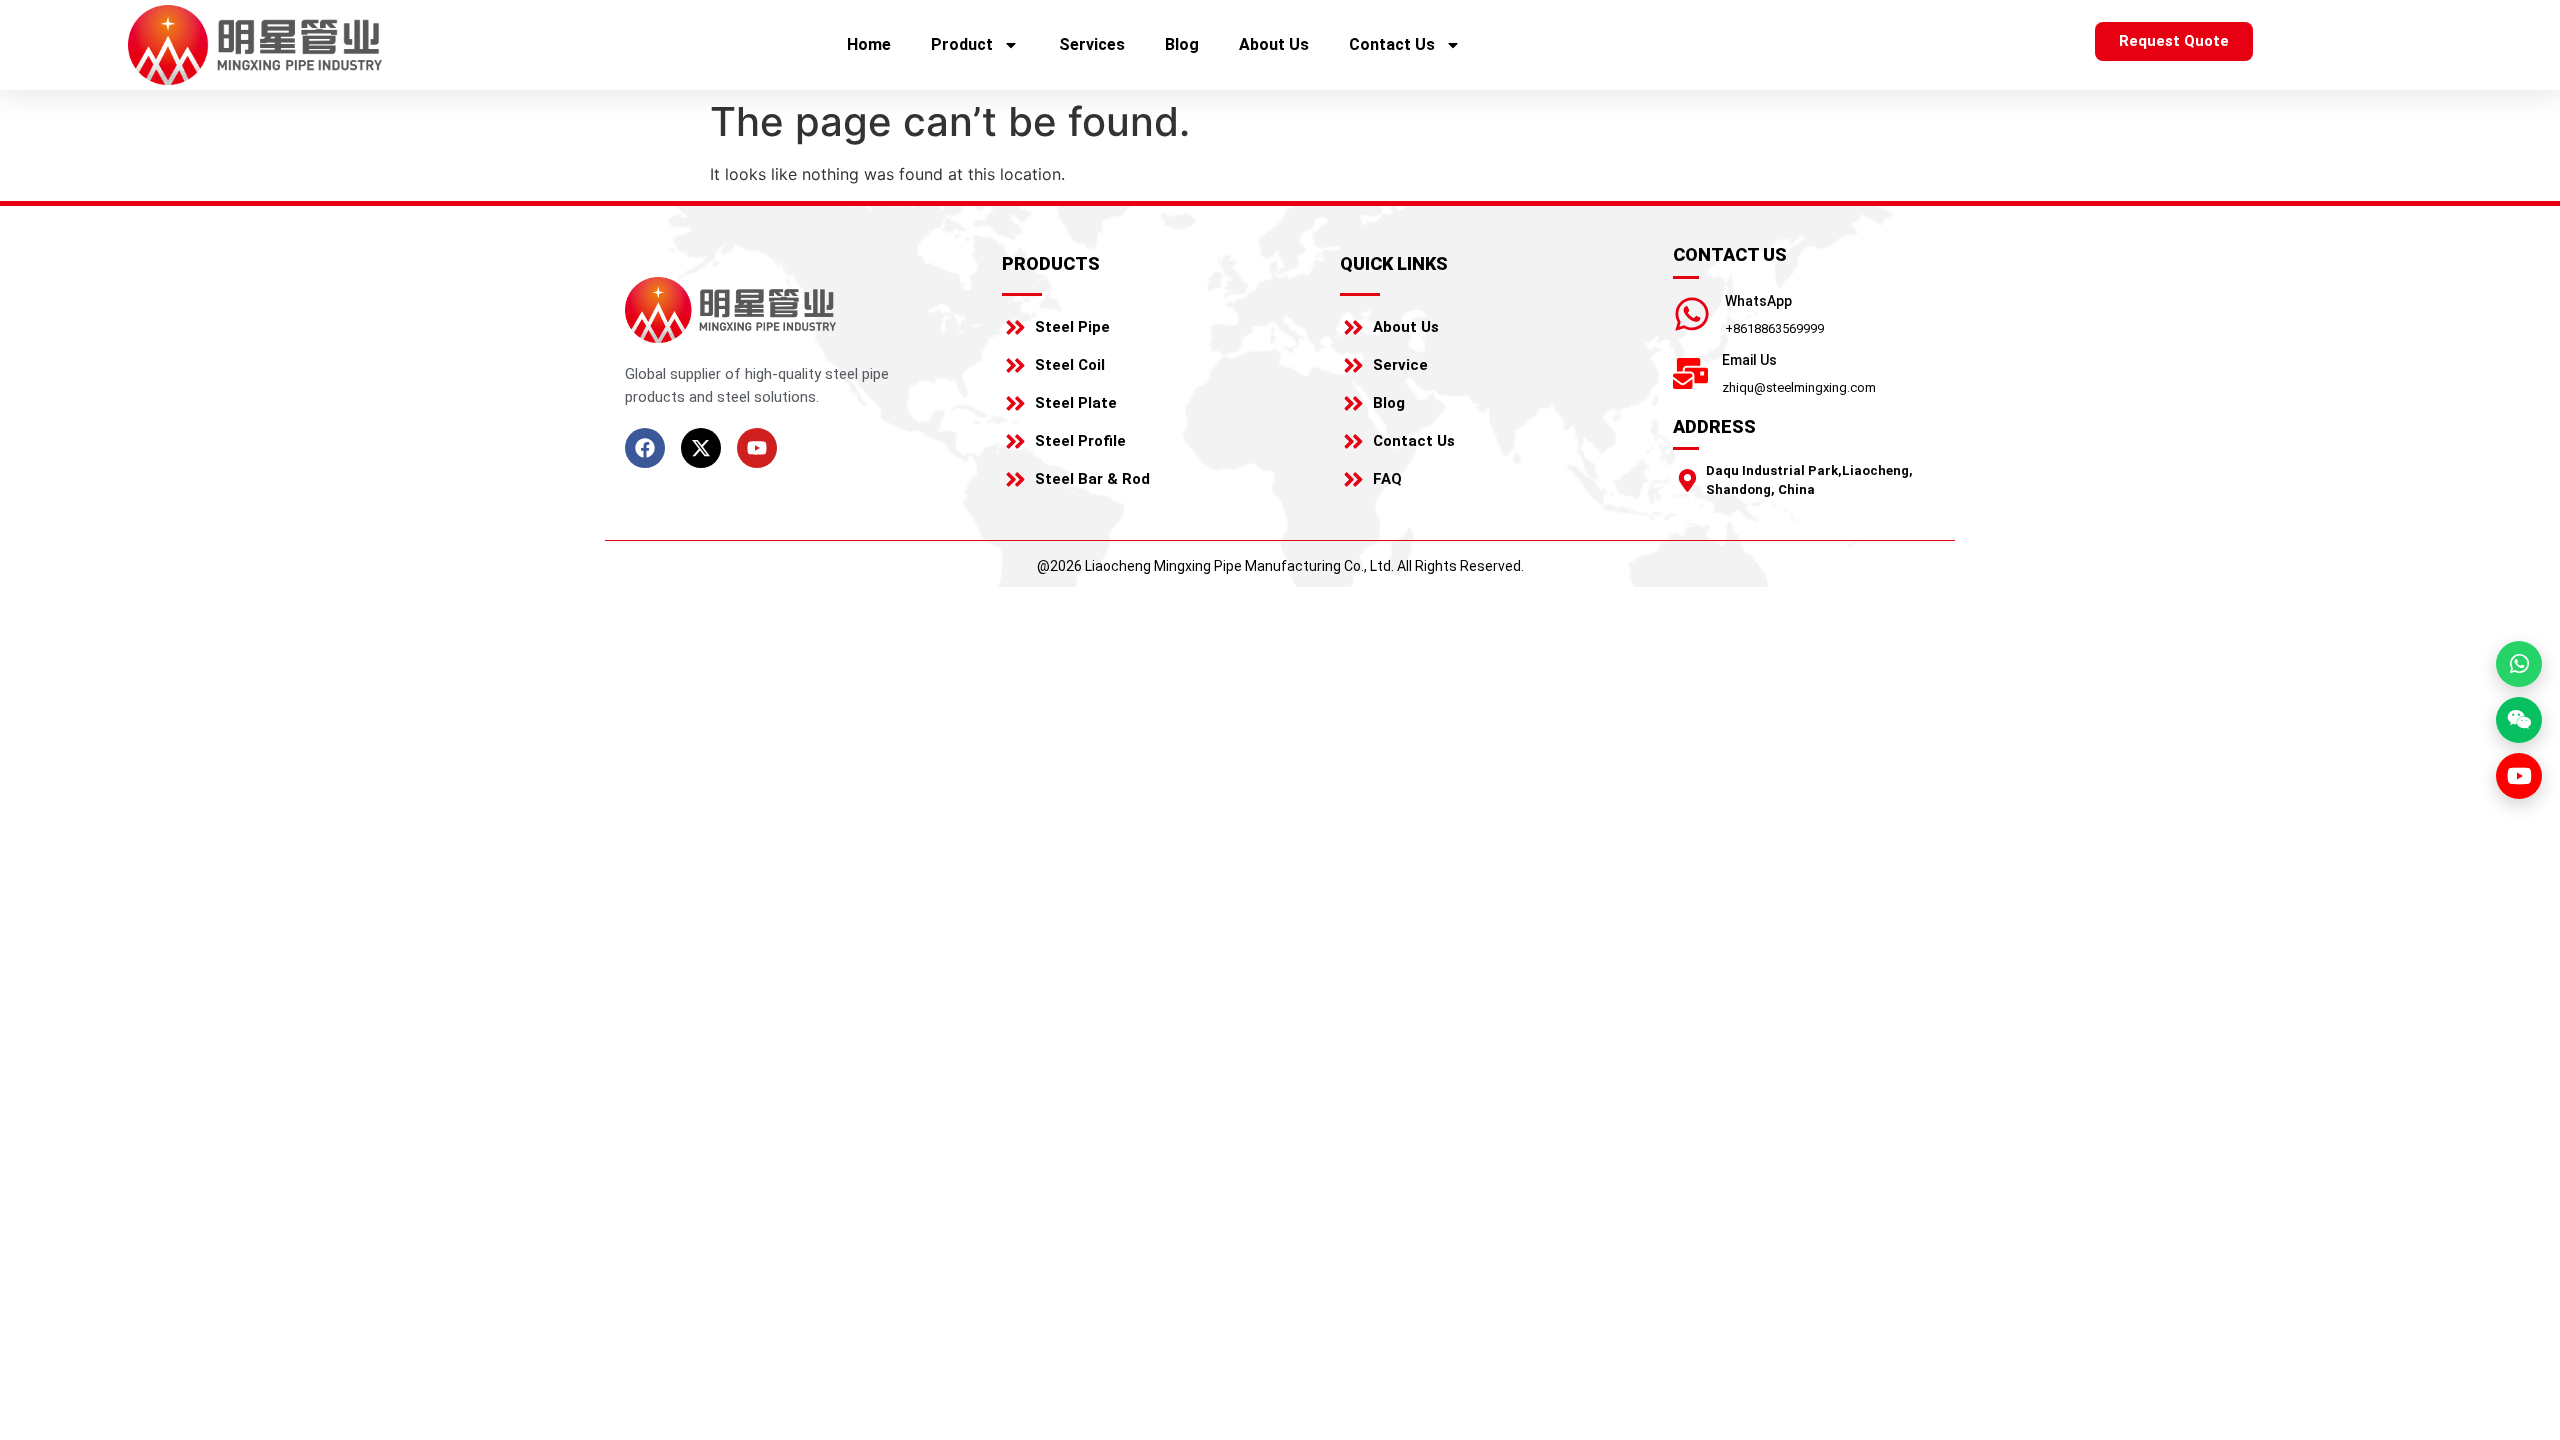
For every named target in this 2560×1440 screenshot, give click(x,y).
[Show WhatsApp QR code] (2519, 664)
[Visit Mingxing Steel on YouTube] (2519, 776)
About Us (1274, 44)
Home (869, 44)
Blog (1182, 44)
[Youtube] (757, 448)
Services (1092, 44)
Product (962, 44)
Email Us (1749, 360)
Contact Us (1392, 44)
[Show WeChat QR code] (2519, 720)
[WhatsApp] (1692, 314)
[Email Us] (1690, 373)
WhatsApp (1758, 301)
